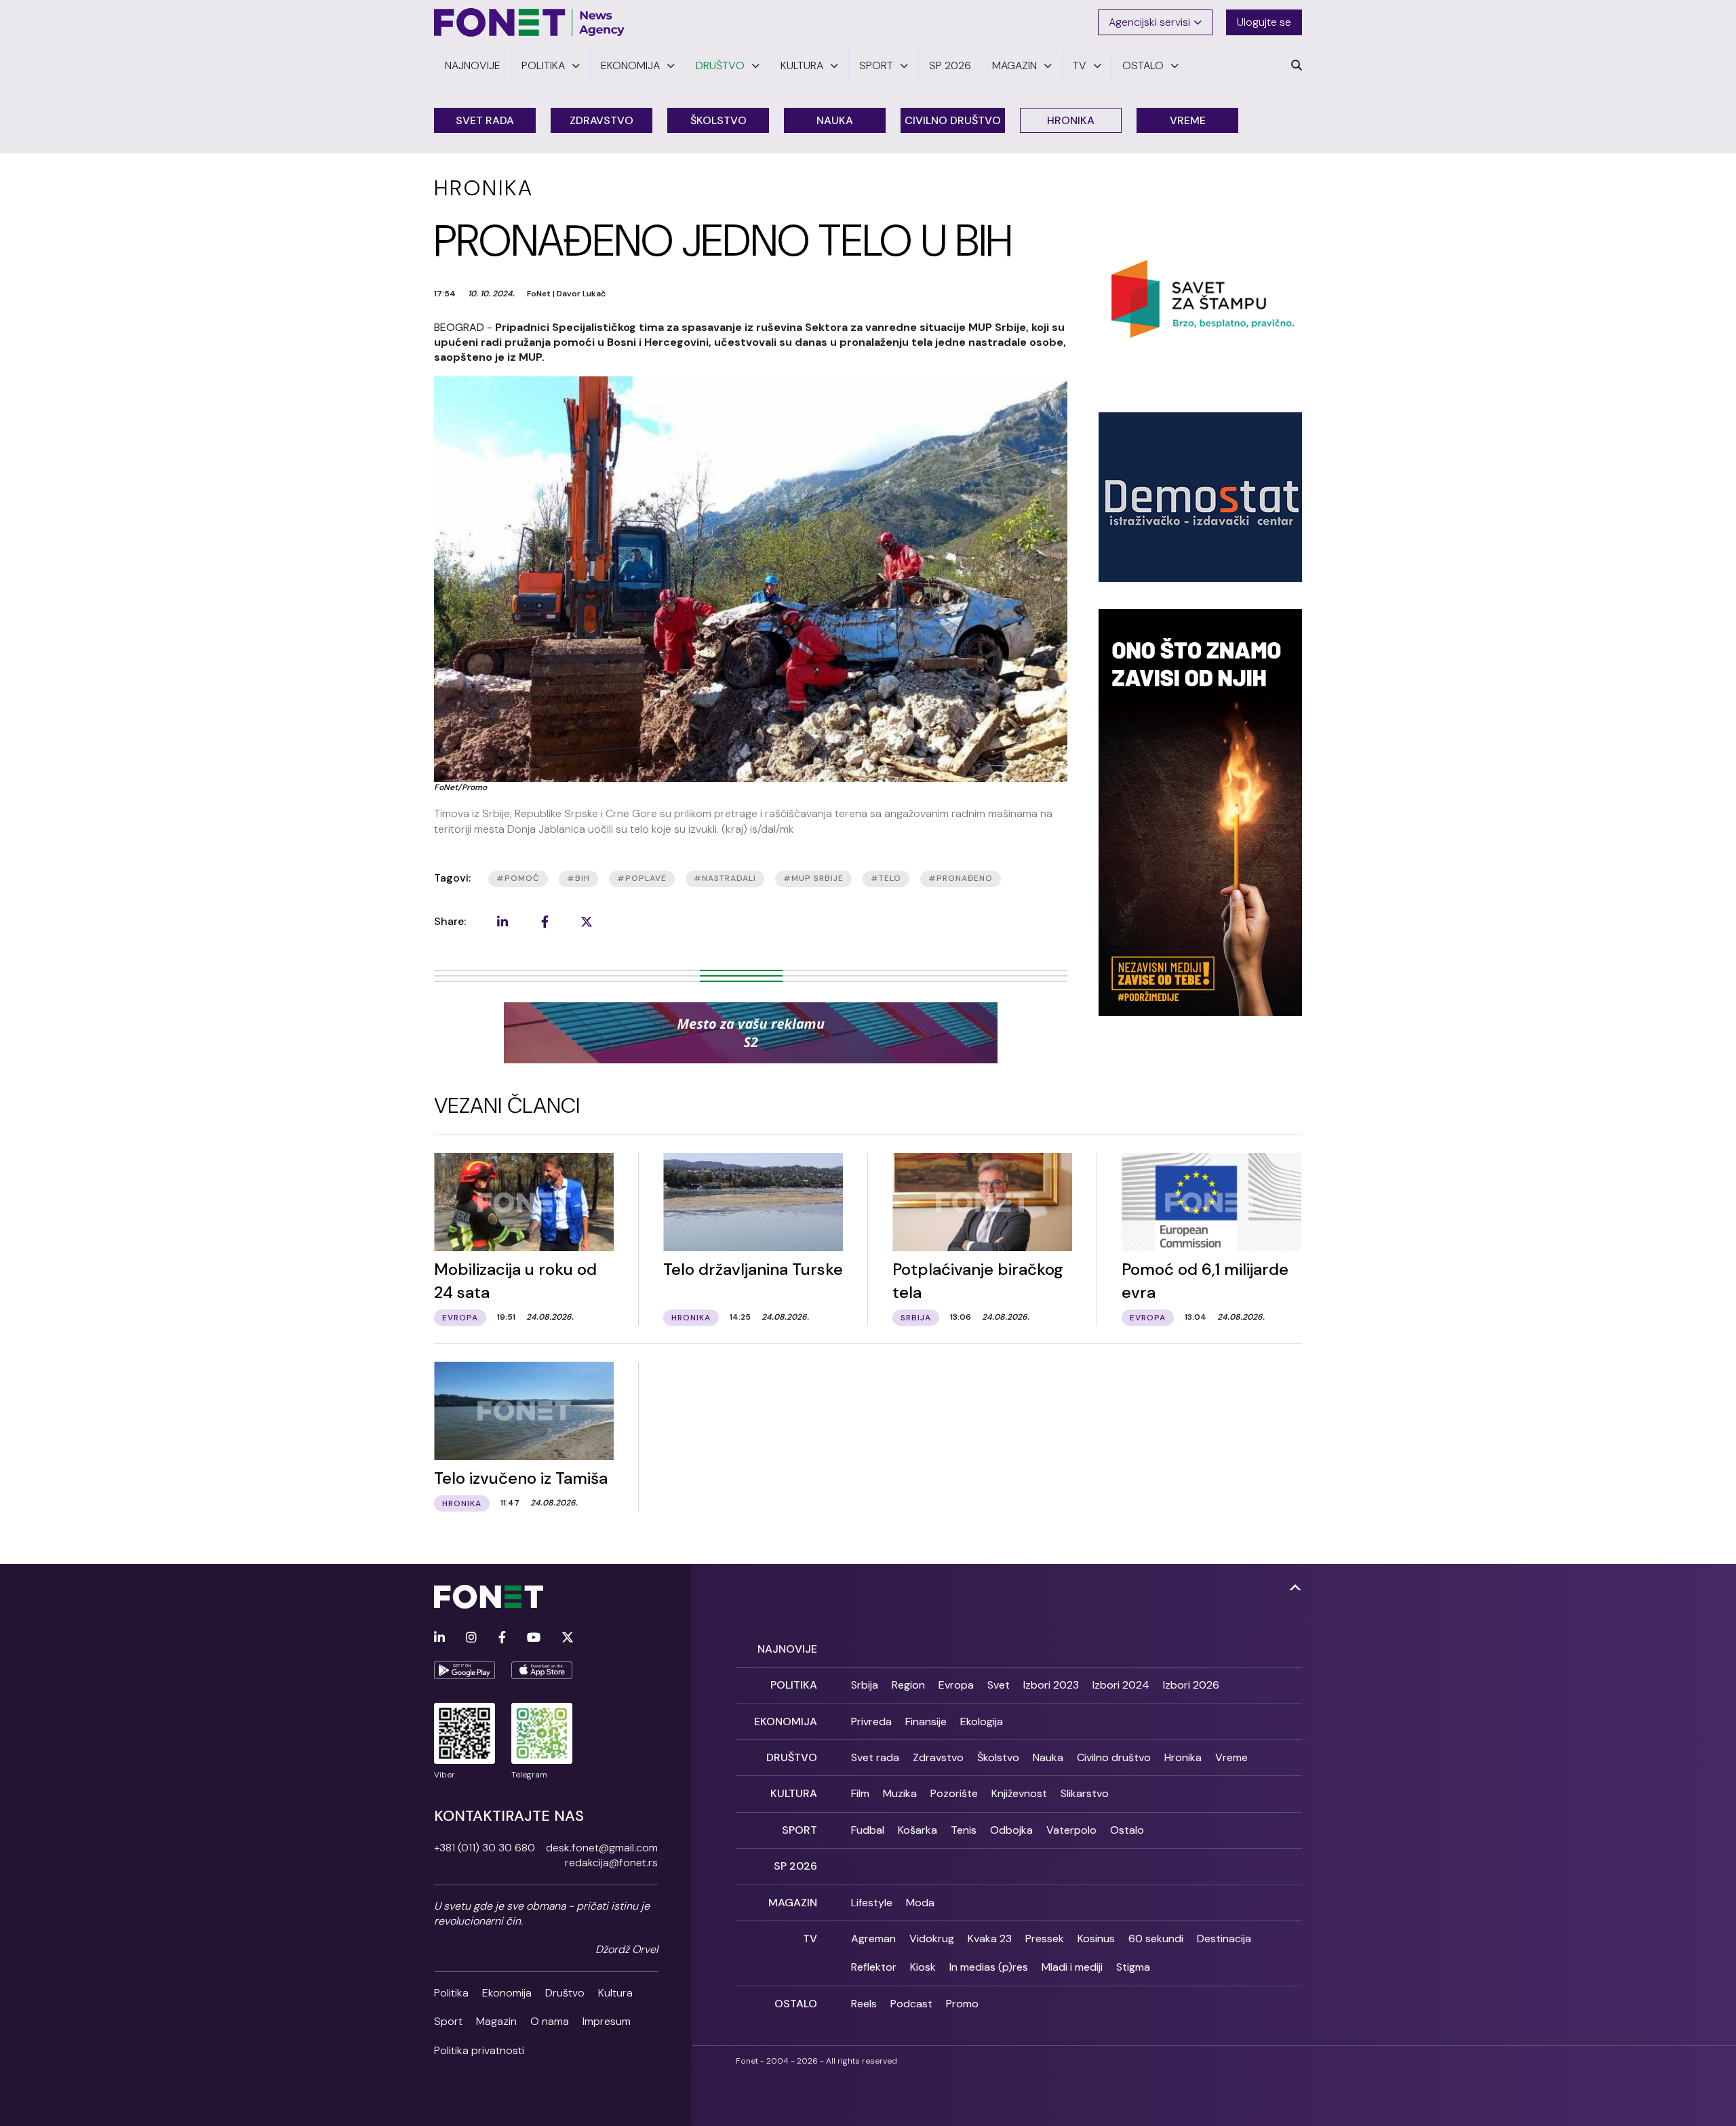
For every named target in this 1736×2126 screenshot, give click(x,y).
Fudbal (868, 1830)
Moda (920, 1903)
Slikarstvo (1085, 1793)
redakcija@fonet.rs (611, 1863)
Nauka (835, 120)
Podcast (911, 2004)
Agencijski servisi (1149, 22)
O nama (550, 2021)
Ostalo (1127, 1830)
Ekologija (982, 1721)
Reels (864, 2004)
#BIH (578, 878)
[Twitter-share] (587, 922)
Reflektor (874, 1967)
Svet (999, 1685)
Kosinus (1096, 1938)
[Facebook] (502, 1638)
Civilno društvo (953, 120)
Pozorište (954, 1793)
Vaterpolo (1071, 1830)
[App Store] (542, 1670)
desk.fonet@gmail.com (602, 1848)
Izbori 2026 (1191, 1685)
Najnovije (787, 1649)
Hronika (1071, 120)
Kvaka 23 (990, 1938)
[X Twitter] (568, 1638)
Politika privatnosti (479, 2050)
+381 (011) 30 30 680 (485, 1848)
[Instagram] (471, 1638)
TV (810, 1938)
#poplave (642, 878)
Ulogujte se (1264, 22)
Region (908, 1685)
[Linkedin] (439, 1638)
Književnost (1019, 1793)
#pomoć (518, 878)
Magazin (496, 2021)
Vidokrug (932, 1938)
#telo (886, 878)
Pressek (1045, 1938)
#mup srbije (813, 878)
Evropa (956, 1685)
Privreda (871, 1721)
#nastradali (725, 878)
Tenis (964, 1830)
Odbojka (1011, 1830)
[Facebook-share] (545, 922)
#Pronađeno (961, 878)
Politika (451, 1993)
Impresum (607, 2021)
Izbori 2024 (1121, 1685)
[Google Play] (465, 1670)
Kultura (615, 1993)
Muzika (900, 1793)
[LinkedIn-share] (502, 922)
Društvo (565, 1993)
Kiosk (923, 1967)
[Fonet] (530, 22)
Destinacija (1224, 1938)
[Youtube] (534, 1638)
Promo (962, 2004)
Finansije (926, 1721)
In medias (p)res (989, 1967)
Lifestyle (872, 1903)
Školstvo (718, 120)
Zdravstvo (601, 120)
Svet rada (485, 120)
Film (860, 1793)
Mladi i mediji (1072, 1967)
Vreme (1188, 120)
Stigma (1133, 1967)
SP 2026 (795, 1866)
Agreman (873, 1938)
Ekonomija (507, 1993)
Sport (448, 2021)
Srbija (865, 1685)
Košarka (918, 1830)
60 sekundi (1156, 1938)
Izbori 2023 (1051, 1685)
